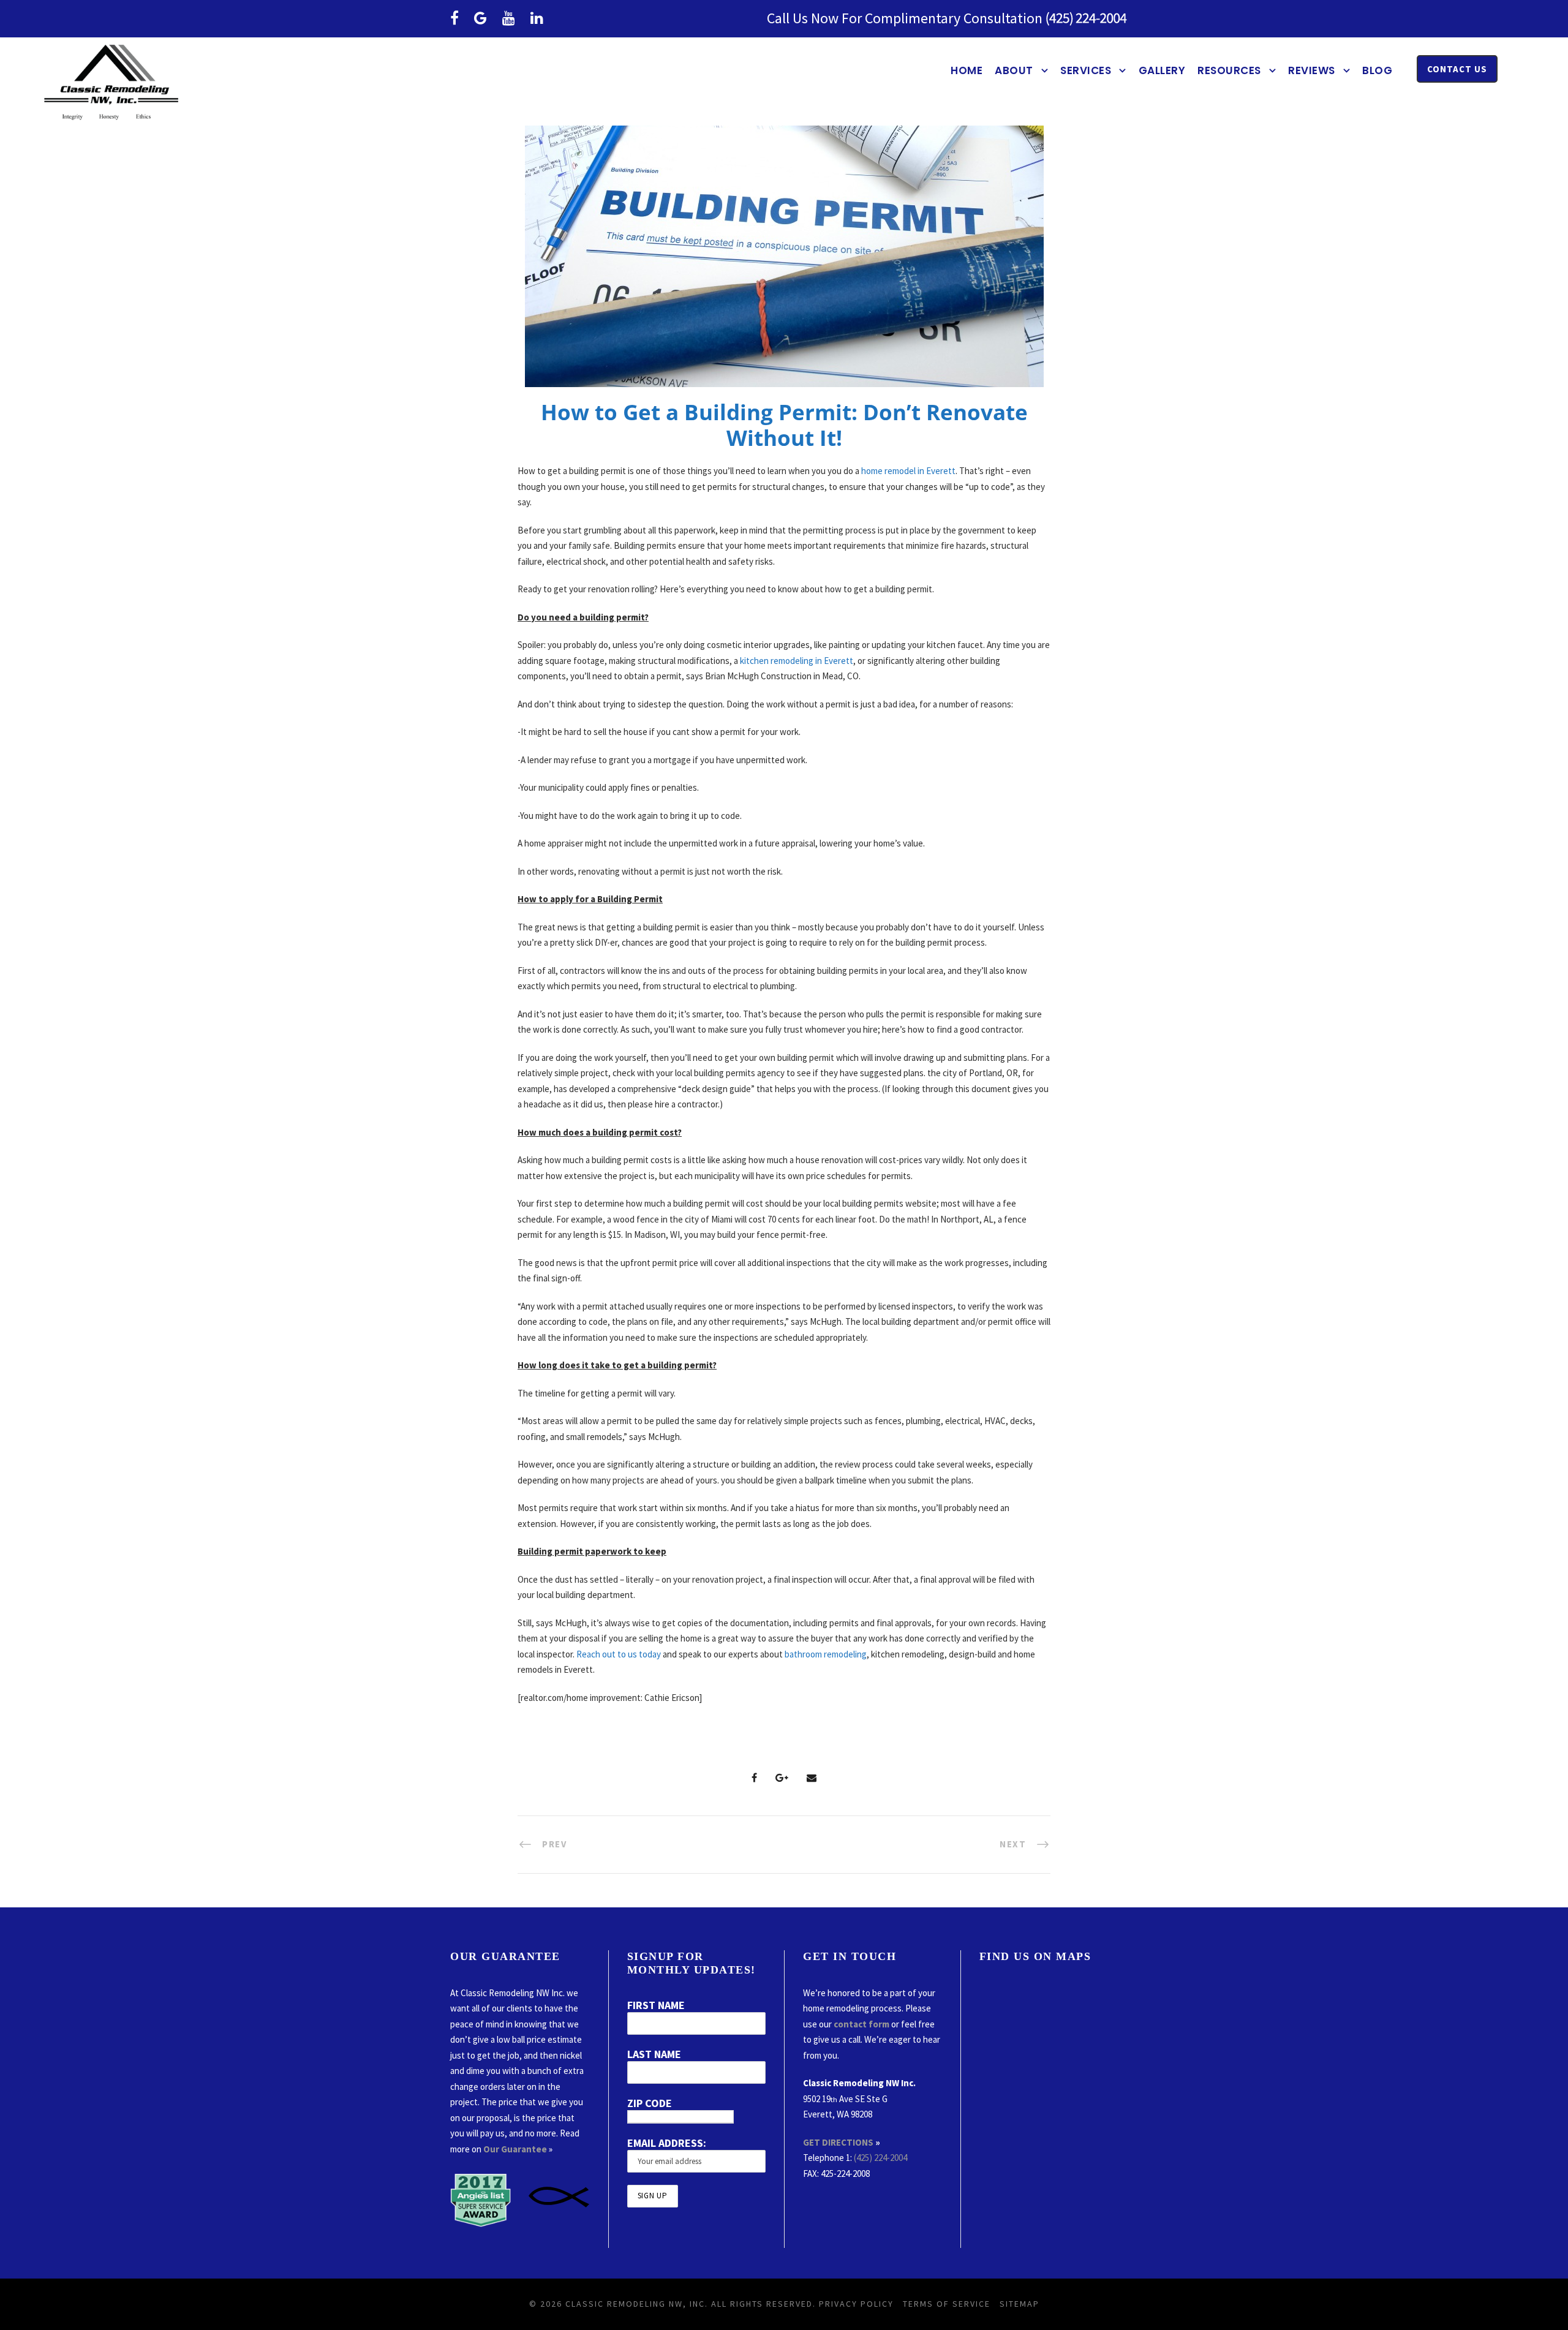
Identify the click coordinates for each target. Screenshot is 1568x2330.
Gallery (1162, 70)
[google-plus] (481, 18)
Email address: (667, 2143)
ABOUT (1014, 70)
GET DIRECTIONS (838, 2142)
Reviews (1312, 70)
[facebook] (454, 18)
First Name (656, 2005)
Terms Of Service (947, 2304)
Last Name (654, 2054)
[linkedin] (537, 18)
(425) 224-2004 (880, 2158)
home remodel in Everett (908, 471)
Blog (1377, 70)
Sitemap (1020, 2304)
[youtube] (509, 18)
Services (1086, 70)
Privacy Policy (856, 2304)
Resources (1229, 70)
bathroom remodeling (826, 1654)
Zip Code (650, 2103)
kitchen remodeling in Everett (797, 661)
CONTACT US (1457, 69)
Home (967, 70)
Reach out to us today (619, 1654)
